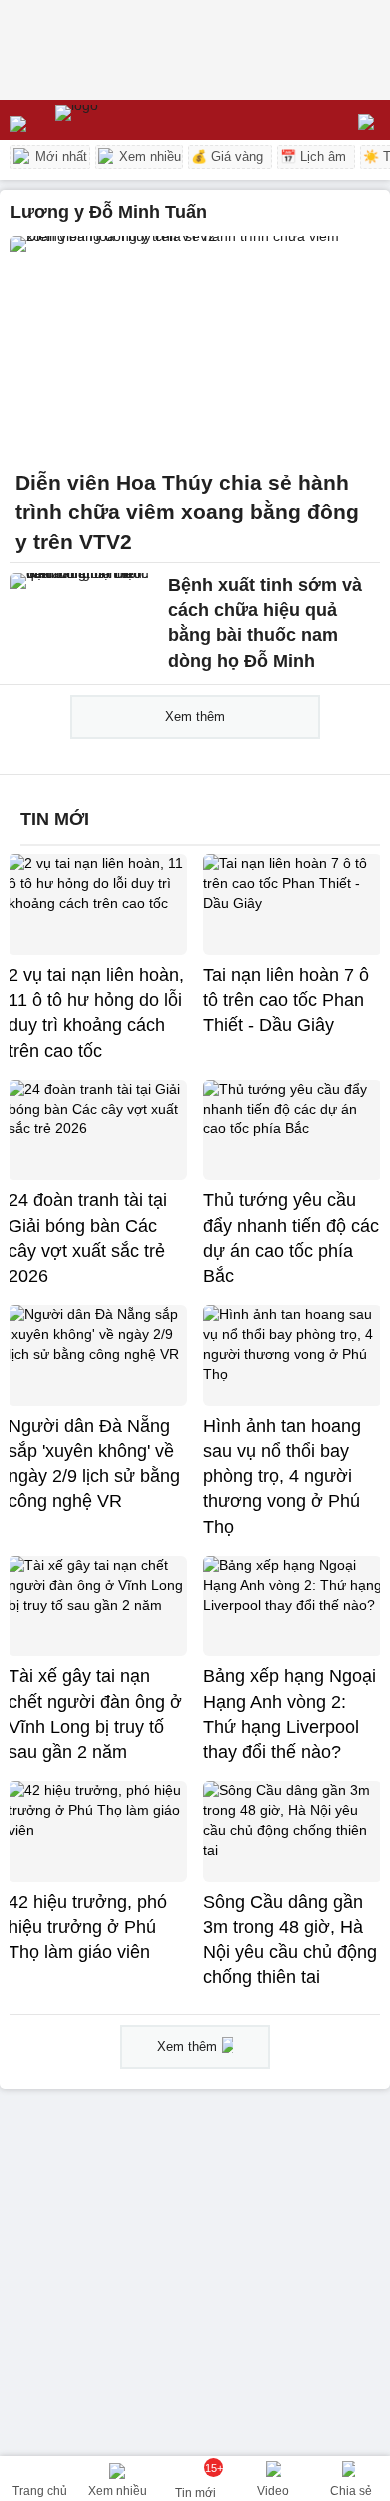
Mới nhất (59, 156)
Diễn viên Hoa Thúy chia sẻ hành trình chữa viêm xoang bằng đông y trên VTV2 (187, 512)
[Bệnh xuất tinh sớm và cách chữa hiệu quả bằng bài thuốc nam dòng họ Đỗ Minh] (84, 617)
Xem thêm (195, 716)
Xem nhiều (148, 156)
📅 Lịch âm (313, 156)
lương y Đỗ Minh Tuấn (108, 212)
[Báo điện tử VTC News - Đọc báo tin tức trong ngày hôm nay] (122, 120)
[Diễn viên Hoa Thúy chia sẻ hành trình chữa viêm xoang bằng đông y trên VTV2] (195, 347)
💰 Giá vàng (227, 156)
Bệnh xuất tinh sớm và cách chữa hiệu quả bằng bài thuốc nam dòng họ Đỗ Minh (265, 623)
